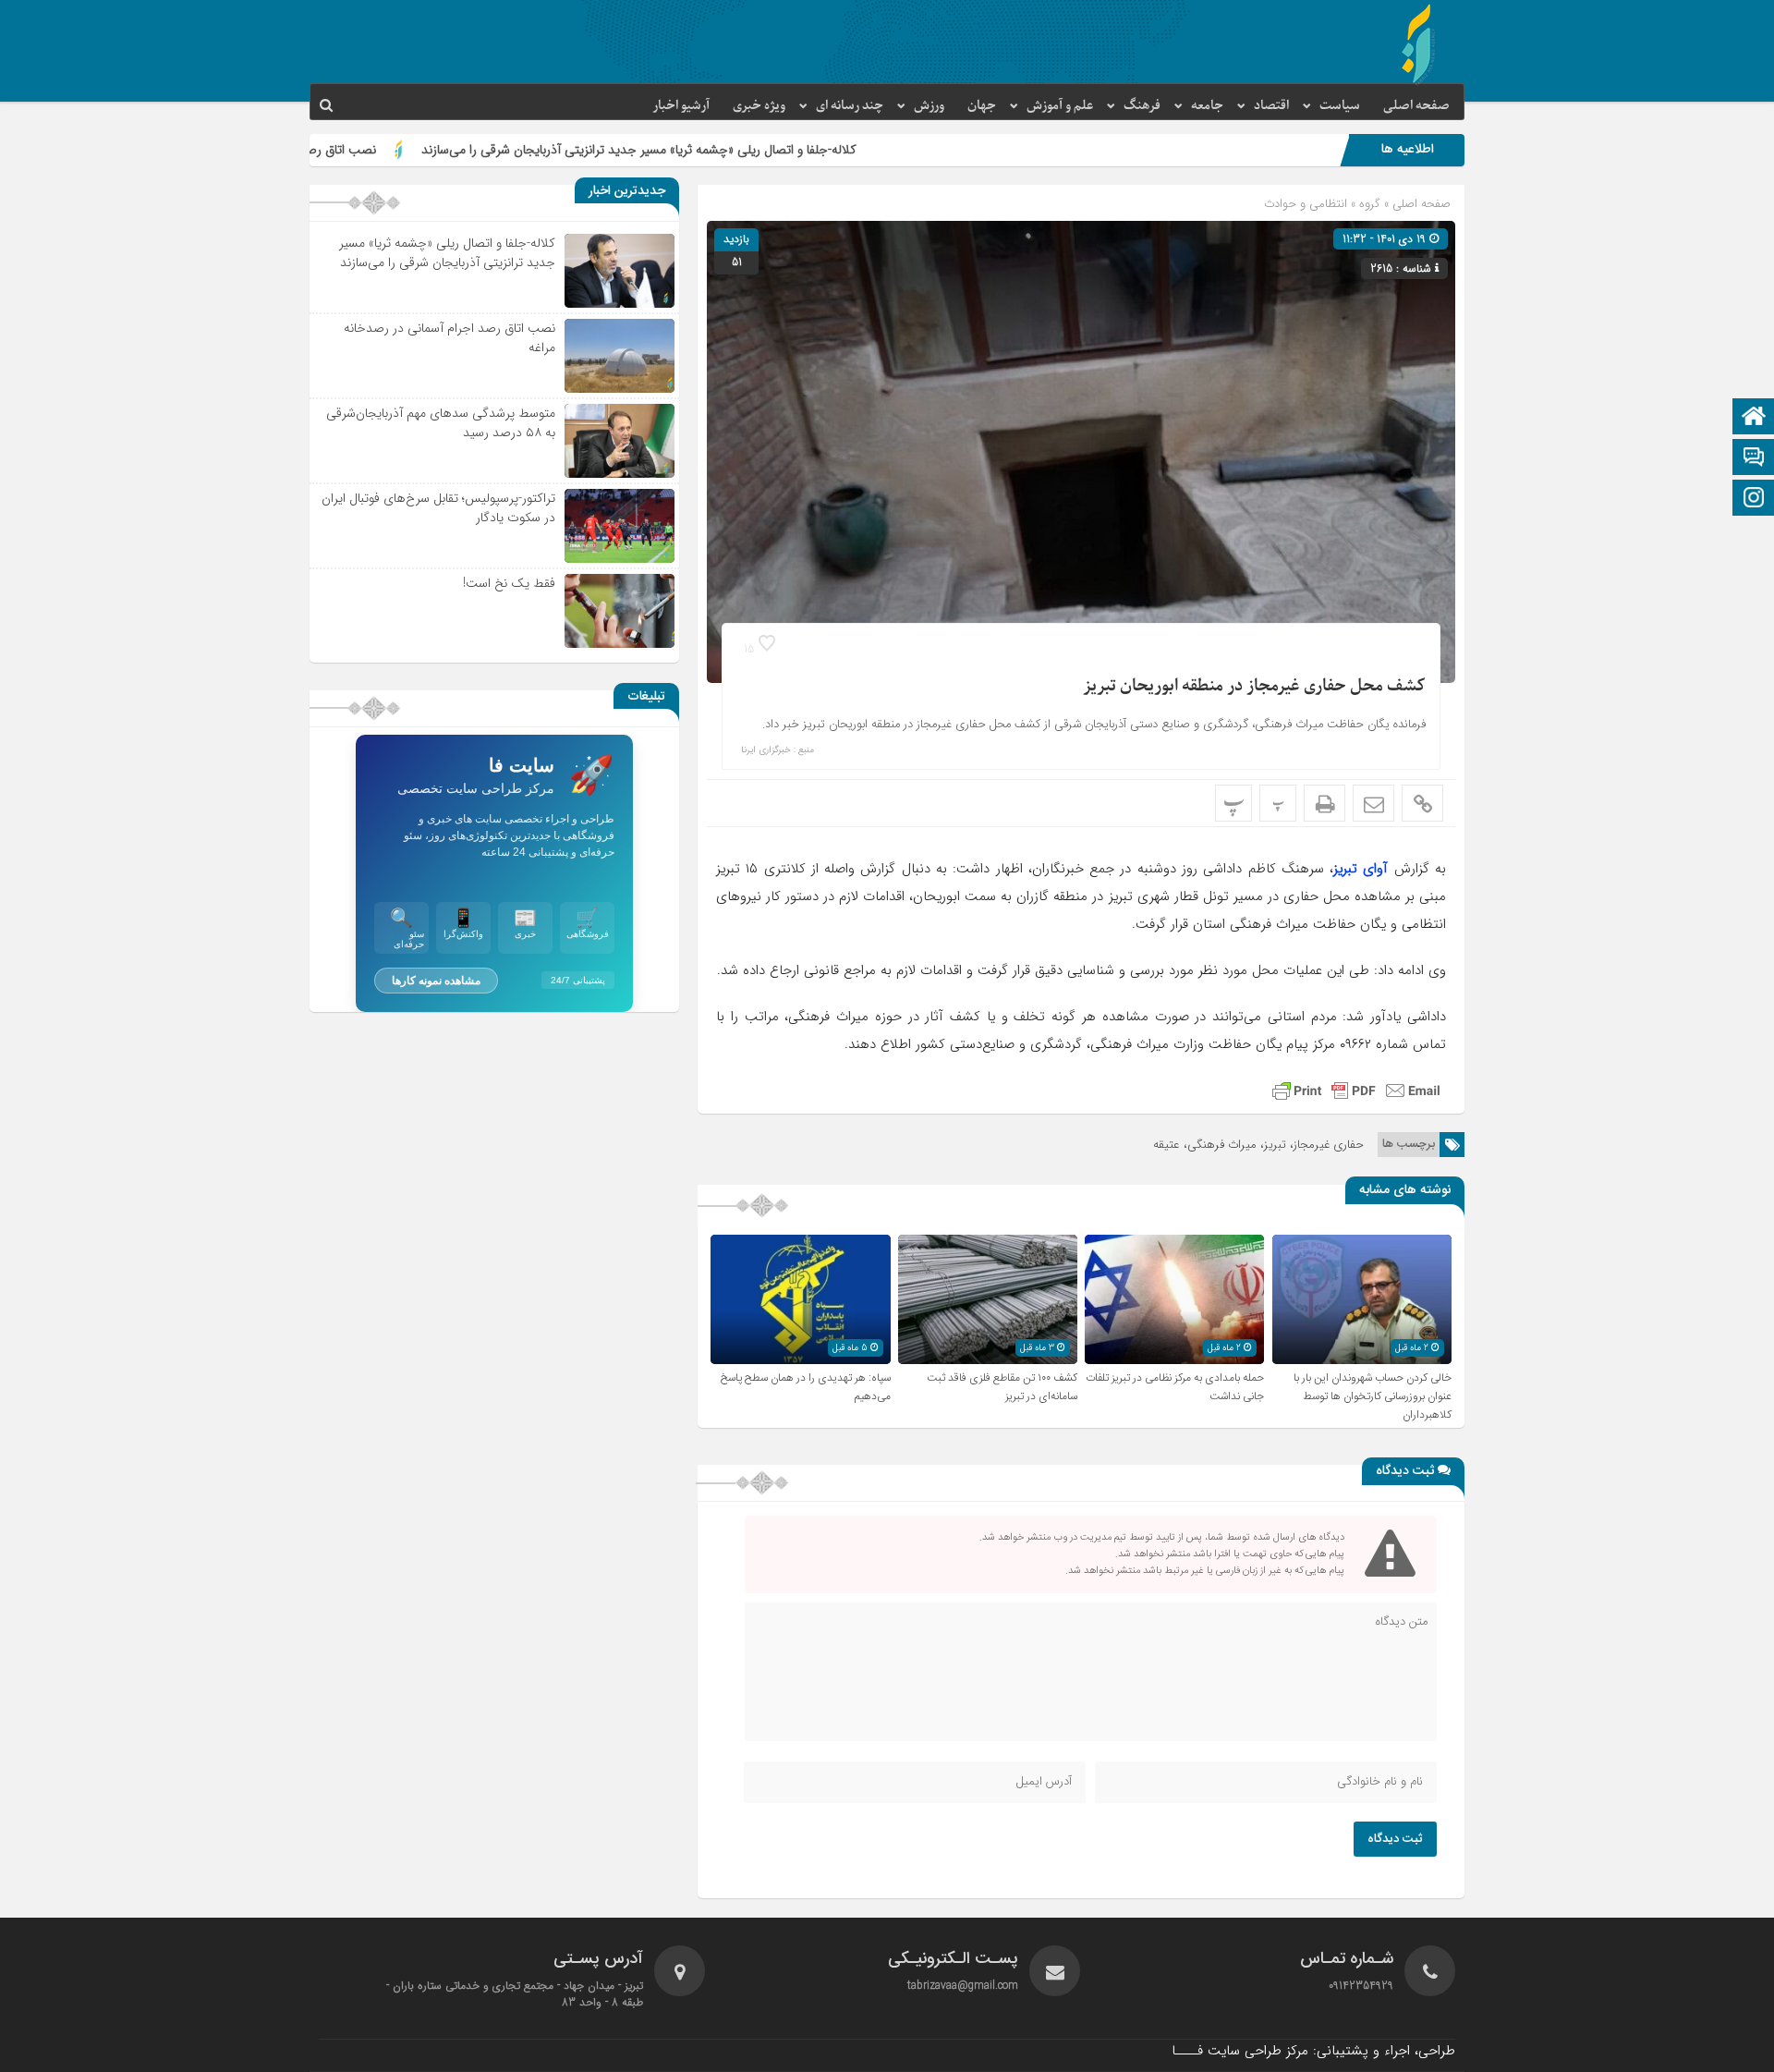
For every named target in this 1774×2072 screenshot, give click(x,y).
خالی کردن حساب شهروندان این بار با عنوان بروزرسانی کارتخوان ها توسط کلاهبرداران (1373, 1396)
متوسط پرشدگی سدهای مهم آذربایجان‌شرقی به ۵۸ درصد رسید (441, 423)
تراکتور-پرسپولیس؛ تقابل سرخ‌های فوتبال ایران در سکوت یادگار (438, 508)
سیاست (1340, 106)
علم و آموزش (1060, 106)
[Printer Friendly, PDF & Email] (1356, 1091)
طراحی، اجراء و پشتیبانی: (1313, 2051)
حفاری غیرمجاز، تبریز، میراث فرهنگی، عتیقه (1258, 1145)
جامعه (1207, 106)
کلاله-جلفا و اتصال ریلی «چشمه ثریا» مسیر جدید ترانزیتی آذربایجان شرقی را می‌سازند (760, 150)
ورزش (929, 106)
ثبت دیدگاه (1395, 1839)
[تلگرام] (1754, 459)
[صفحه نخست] (1754, 418)
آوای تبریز (1361, 869)
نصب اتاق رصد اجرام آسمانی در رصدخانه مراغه (376, 150)
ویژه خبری (759, 106)
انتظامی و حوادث (1306, 204)
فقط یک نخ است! (509, 583)
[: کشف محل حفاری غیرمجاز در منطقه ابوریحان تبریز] (1373, 803)
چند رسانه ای (850, 106)
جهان (982, 106)
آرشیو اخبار (681, 106)
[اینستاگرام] (1754, 500)
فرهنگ (1142, 106)
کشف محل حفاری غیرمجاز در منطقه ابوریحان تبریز (1254, 686)
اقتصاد (1271, 106)
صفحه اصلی (1416, 106)
